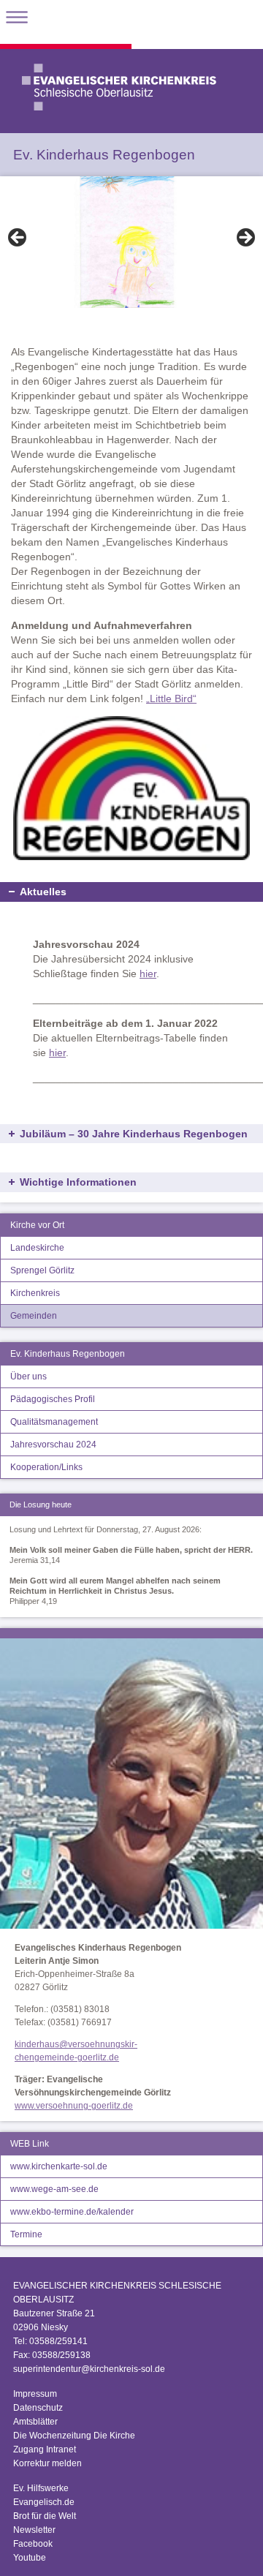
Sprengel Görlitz (42, 1270)
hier (148, 973)
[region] (131, 242)
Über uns (28, 1376)
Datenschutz (38, 2408)
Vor (245, 238)
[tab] (131, 1110)
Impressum (35, 2394)
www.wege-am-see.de (54, 2189)
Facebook (33, 2544)
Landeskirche (37, 1248)
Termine (26, 2234)
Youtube (30, 2558)
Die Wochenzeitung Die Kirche (74, 2436)
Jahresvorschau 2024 (53, 1445)
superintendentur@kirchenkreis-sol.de (89, 2369)
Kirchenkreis (35, 1293)
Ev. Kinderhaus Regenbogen (68, 1354)
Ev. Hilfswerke (41, 2488)
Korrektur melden (47, 2463)
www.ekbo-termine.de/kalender (72, 2212)
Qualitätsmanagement (54, 1422)
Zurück (18, 238)
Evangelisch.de (44, 2502)
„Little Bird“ (171, 698)
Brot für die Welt (45, 2516)
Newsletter (34, 2530)
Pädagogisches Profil (53, 1399)
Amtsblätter (35, 2422)
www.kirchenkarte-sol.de (59, 2166)
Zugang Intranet (45, 2449)
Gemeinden (34, 1316)
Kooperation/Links (46, 1467)
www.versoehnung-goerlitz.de (74, 2106)
